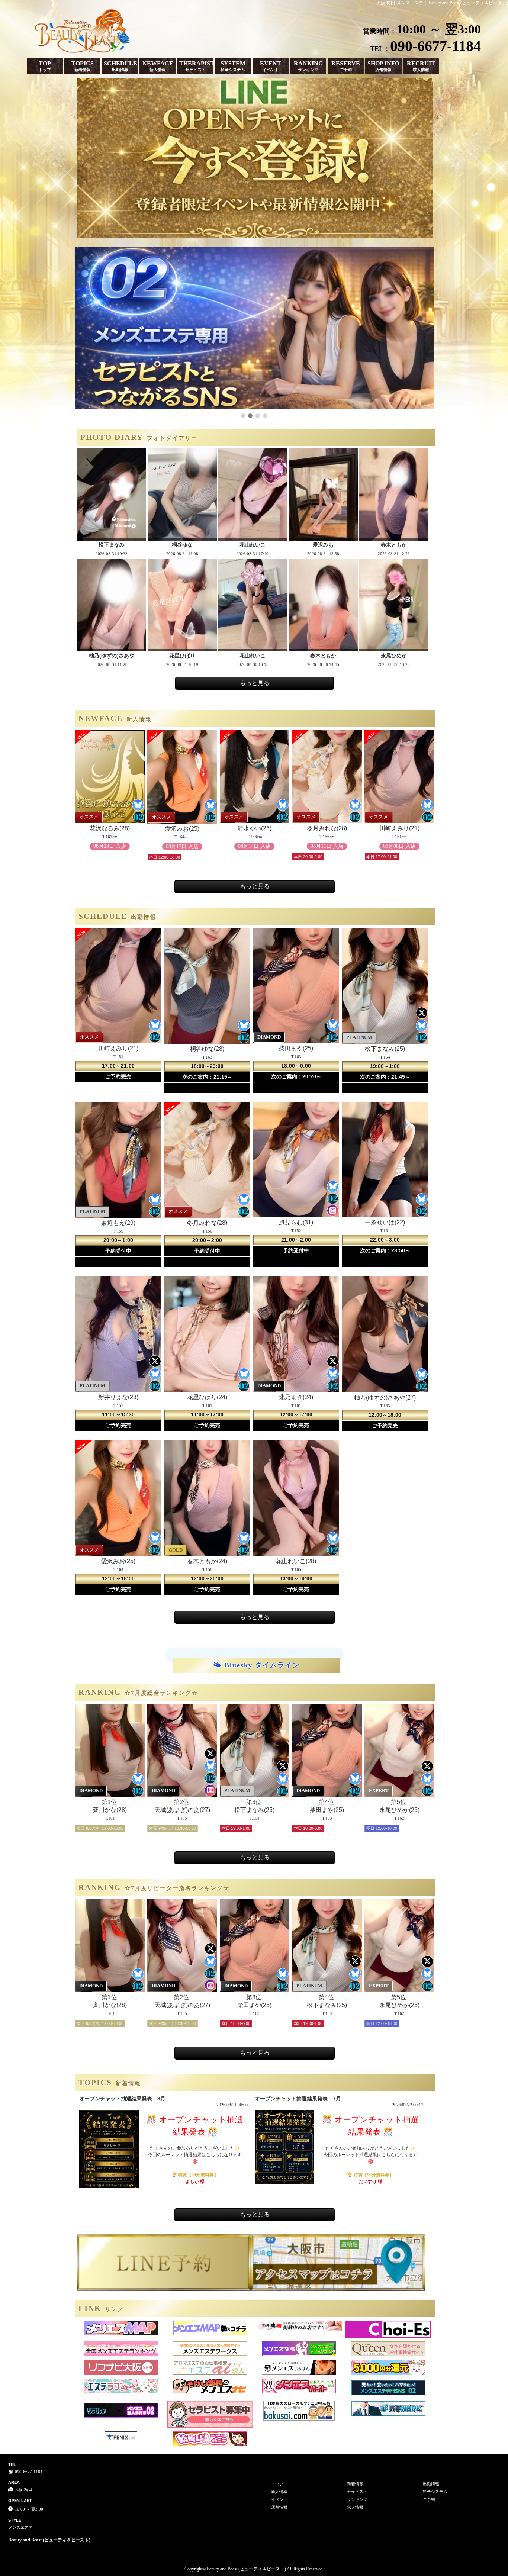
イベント (279, 2499)
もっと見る (255, 683)
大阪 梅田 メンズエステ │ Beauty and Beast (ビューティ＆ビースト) (442, 3)
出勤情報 (431, 2484)
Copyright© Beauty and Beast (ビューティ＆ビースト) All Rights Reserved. (254, 2569)
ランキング (357, 2499)
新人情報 (279, 2492)
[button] (243, 416)
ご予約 (429, 2499)
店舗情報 (279, 2507)
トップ (277, 2484)
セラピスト (357, 2492)
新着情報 (355, 2484)
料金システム (435, 2492)
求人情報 (355, 2507)
